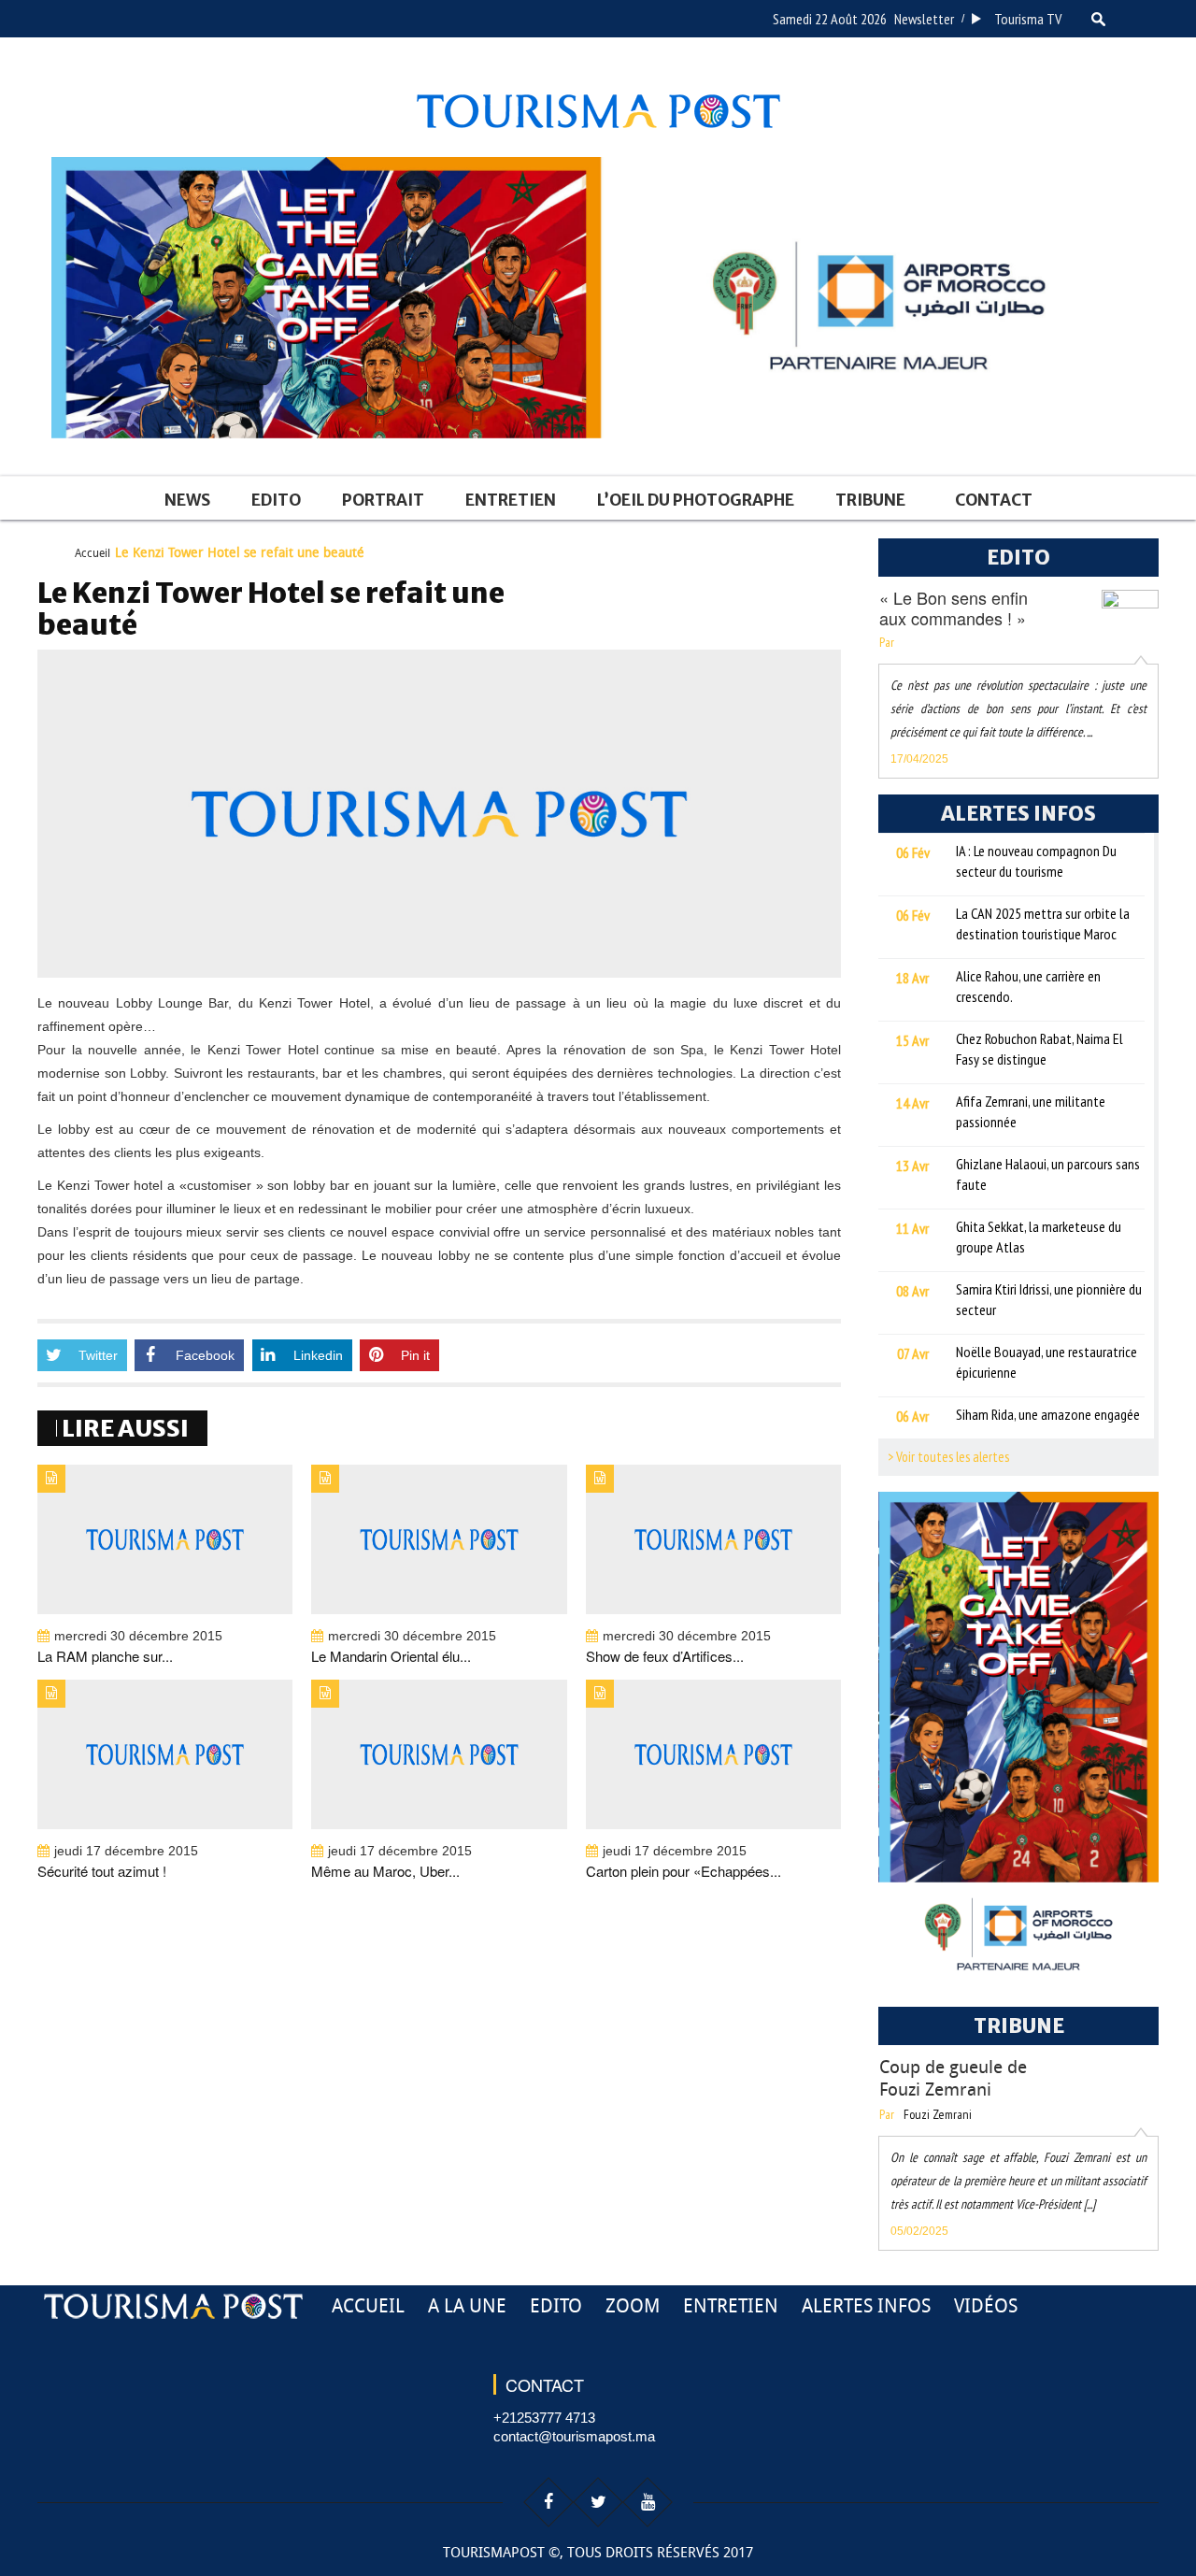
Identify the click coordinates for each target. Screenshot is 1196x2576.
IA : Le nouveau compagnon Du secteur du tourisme (1036, 861)
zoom (633, 2306)
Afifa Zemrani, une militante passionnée (1031, 1111)
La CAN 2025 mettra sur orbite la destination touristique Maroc (1043, 923)
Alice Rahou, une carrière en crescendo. (1028, 986)
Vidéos (986, 2306)
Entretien (511, 500)
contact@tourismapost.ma (574, 2436)
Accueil (93, 553)
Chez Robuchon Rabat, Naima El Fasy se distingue (1039, 1049)
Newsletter (924, 19)
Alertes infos (866, 2306)
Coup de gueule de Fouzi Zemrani (953, 2078)
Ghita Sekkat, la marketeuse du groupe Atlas (1039, 1237)
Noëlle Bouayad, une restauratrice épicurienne (1046, 1362)
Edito (276, 500)
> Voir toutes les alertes (948, 1457)
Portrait (383, 500)
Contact (994, 500)
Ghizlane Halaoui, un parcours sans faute (1048, 1174)
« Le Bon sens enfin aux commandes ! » (954, 608)
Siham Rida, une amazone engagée (1048, 1414)
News (187, 500)
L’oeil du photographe (696, 500)
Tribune (870, 500)
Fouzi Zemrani (938, 2114)
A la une (467, 2306)
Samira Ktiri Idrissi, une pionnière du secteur (1049, 1299)
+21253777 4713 (544, 2418)
